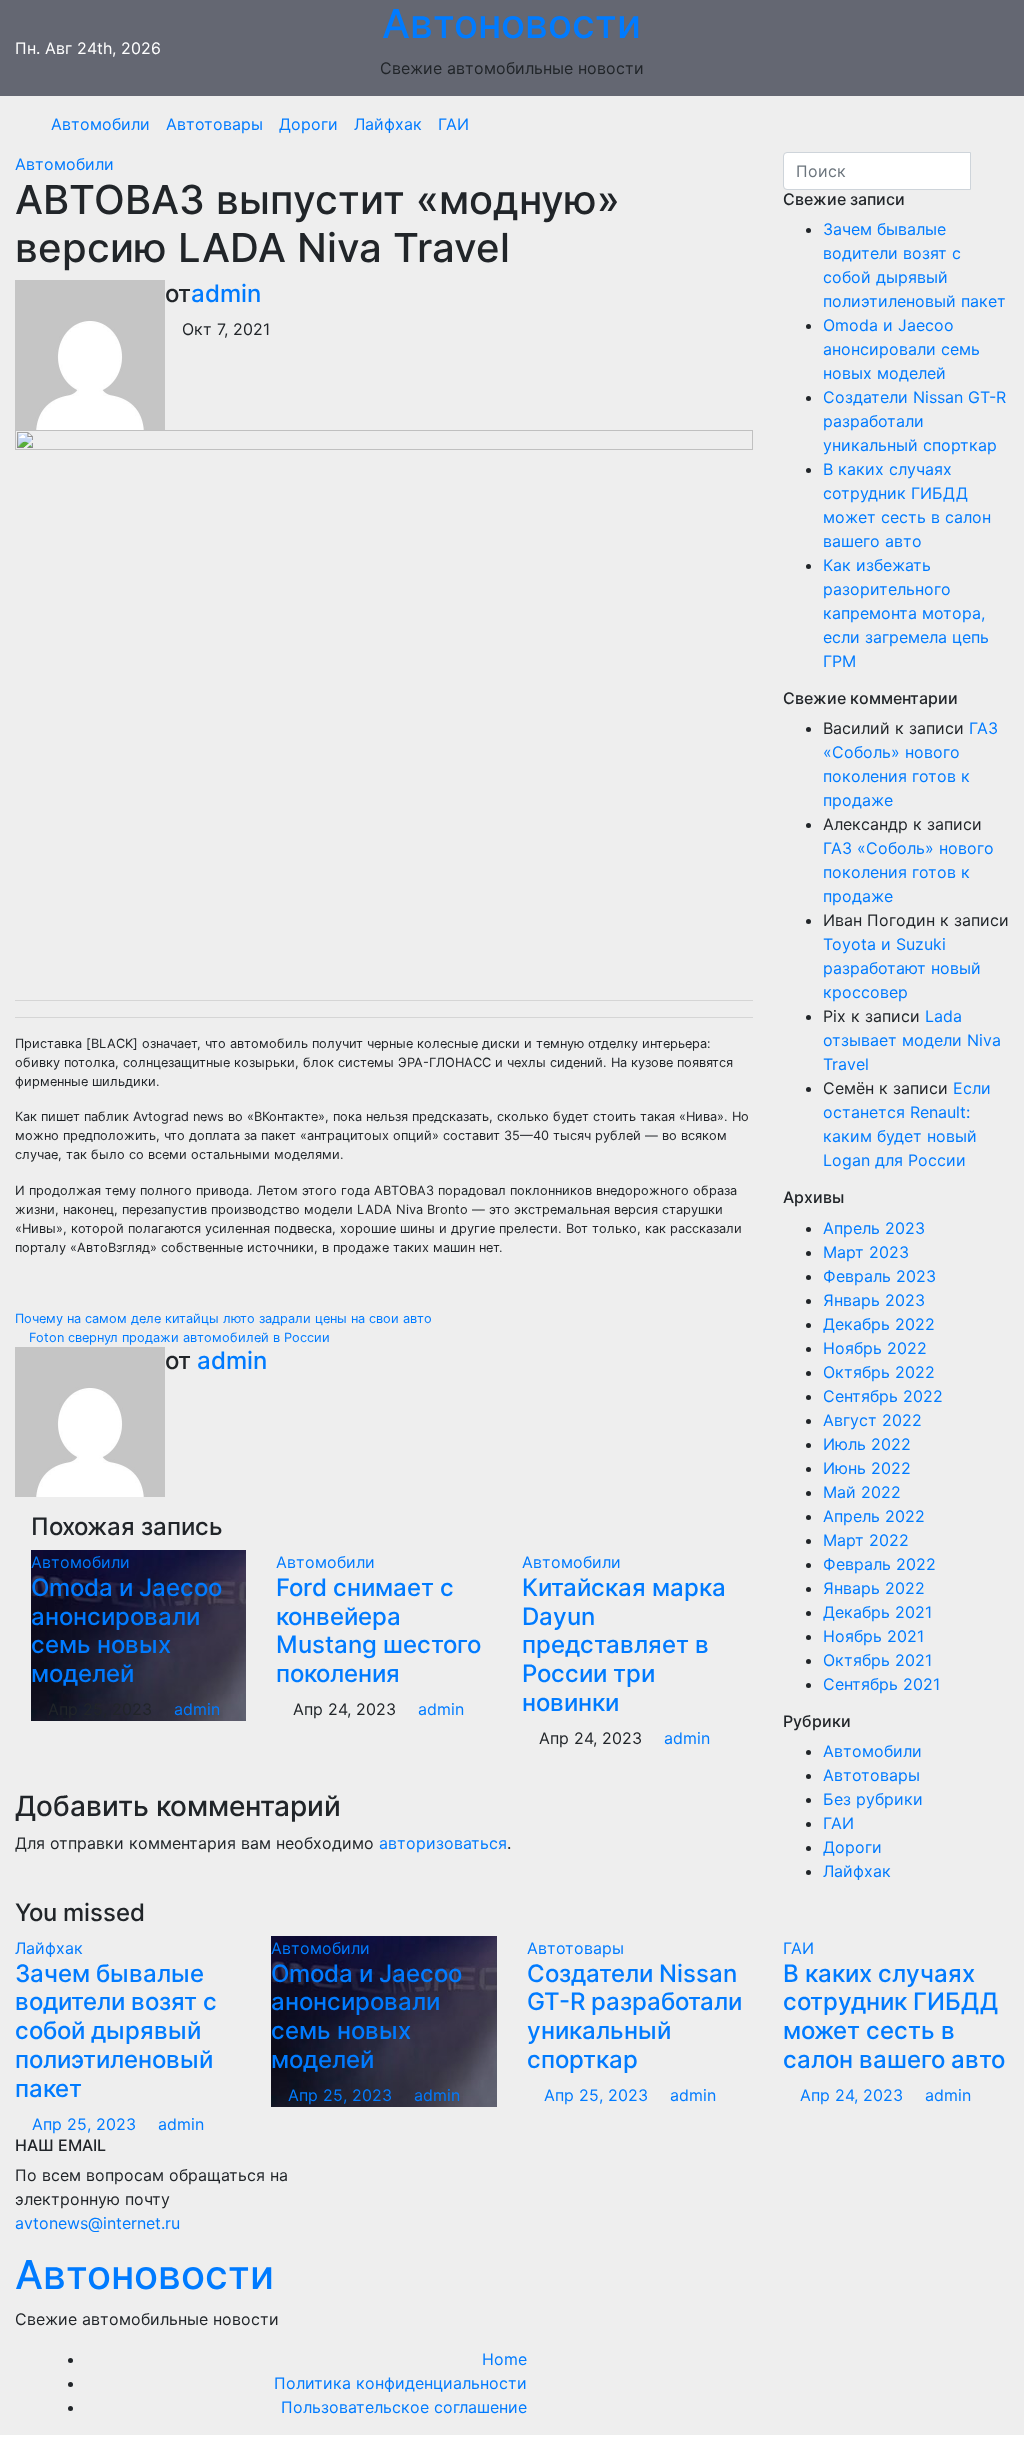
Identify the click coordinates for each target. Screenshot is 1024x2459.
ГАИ (453, 124)
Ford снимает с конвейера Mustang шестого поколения (378, 1630)
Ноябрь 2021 (873, 1636)
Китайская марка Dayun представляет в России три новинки (624, 1645)
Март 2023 (866, 1252)
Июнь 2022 (867, 1468)
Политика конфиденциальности (400, 2383)
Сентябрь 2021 (881, 1684)
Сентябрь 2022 (883, 1396)
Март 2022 (866, 1540)
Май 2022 (862, 1492)
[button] (987, 124)
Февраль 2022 (879, 1564)
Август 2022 (872, 1420)
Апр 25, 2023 (84, 2124)
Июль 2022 (867, 1444)
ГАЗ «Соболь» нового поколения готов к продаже (908, 872)
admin (226, 293)
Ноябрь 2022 (875, 1348)
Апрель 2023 (874, 1228)
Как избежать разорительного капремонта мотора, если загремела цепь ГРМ (906, 613)
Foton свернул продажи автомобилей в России (177, 1337)
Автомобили (100, 124)
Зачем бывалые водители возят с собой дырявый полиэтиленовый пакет (116, 2031)
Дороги (308, 124)
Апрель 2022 (874, 1516)
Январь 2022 (874, 1588)
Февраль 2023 (879, 1276)
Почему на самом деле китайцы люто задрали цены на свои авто (225, 1318)
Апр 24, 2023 (851, 2095)
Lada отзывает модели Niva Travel (912, 1040)
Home (504, 2359)
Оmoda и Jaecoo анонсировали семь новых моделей (126, 1630)
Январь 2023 (874, 1300)
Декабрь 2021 (877, 1612)
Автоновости (144, 2274)
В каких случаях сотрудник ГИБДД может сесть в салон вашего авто (894, 2016)
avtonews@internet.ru (97, 2223)
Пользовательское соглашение (404, 2407)
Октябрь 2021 (877, 1660)
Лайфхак (388, 124)
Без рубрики (873, 1799)
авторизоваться (443, 1843)
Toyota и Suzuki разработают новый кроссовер (902, 968)
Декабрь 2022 (879, 1324)
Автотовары (214, 124)
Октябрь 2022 (879, 1372)
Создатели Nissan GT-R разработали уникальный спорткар (914, 421)
